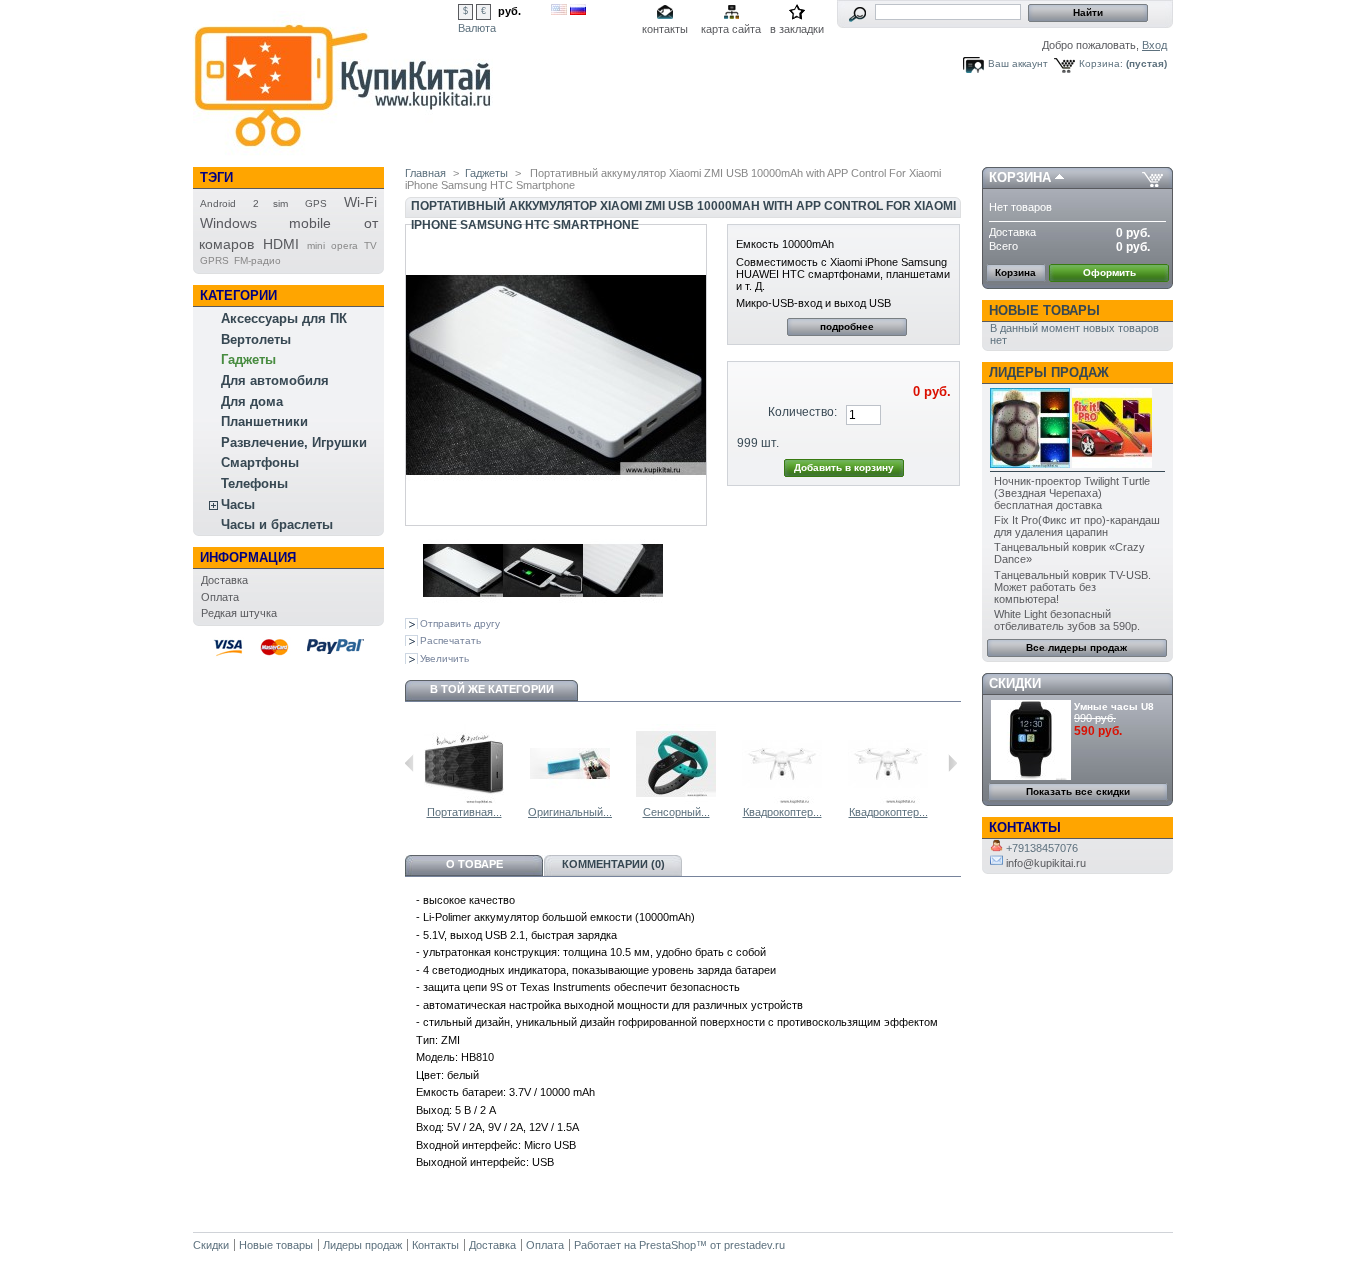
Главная (425, 173)
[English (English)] (559, 11)
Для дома (252, 401)
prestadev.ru (754, 1245)
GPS (316, 203)
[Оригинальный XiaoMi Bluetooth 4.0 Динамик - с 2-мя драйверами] (570, 800)
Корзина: (1101, 63)
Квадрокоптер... (782, 812)
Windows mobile (265, 223)
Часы (238, 504)
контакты (665, 29)
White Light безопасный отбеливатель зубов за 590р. (1067, 620)
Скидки (1015, 683)
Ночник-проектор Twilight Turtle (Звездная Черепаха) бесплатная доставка (1072, 493)
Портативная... (464, 812)
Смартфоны (260, 462)
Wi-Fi (360, 202)
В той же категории (492, 689)
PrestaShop (667, 1245)
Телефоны (254, 483)
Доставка (224, 580)
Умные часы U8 (1114, 706)
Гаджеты (248, 359)
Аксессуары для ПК (284, 318)
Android (218, 203)
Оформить (1109, 272)
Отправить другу (460, 623)
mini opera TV (342, 245)
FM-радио (257, 260)
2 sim (271, 203)
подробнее (847, 326)
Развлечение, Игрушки (294, 442)
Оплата (220, 597)
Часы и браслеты (277, 524)
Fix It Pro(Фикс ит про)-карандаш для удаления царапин (1077, 526)
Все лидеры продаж (1076, 647)
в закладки (797, 29)
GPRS (214, 260)
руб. (509, 11)
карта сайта (731, 29)
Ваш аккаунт (1018, 63)
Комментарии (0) (613, 864)
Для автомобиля (275, 380)
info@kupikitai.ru (1044, 863)
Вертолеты (256, 339)
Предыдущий (409, 763)
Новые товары (1044, 310)
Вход (1154, 45)
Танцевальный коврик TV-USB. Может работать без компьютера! (1072, 587)
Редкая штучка (239, 613)
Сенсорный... (676, 812)
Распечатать (450, 640)
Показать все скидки (1078, 791)
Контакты (435, 1245)
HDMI (281, 244)
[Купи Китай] (343, 153)
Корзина (1020, 177)
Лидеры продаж (1049, 372)
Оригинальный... (570, 812)
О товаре (474, 864)
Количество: (802, 412)
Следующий (952, 763)
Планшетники (264, 421)
